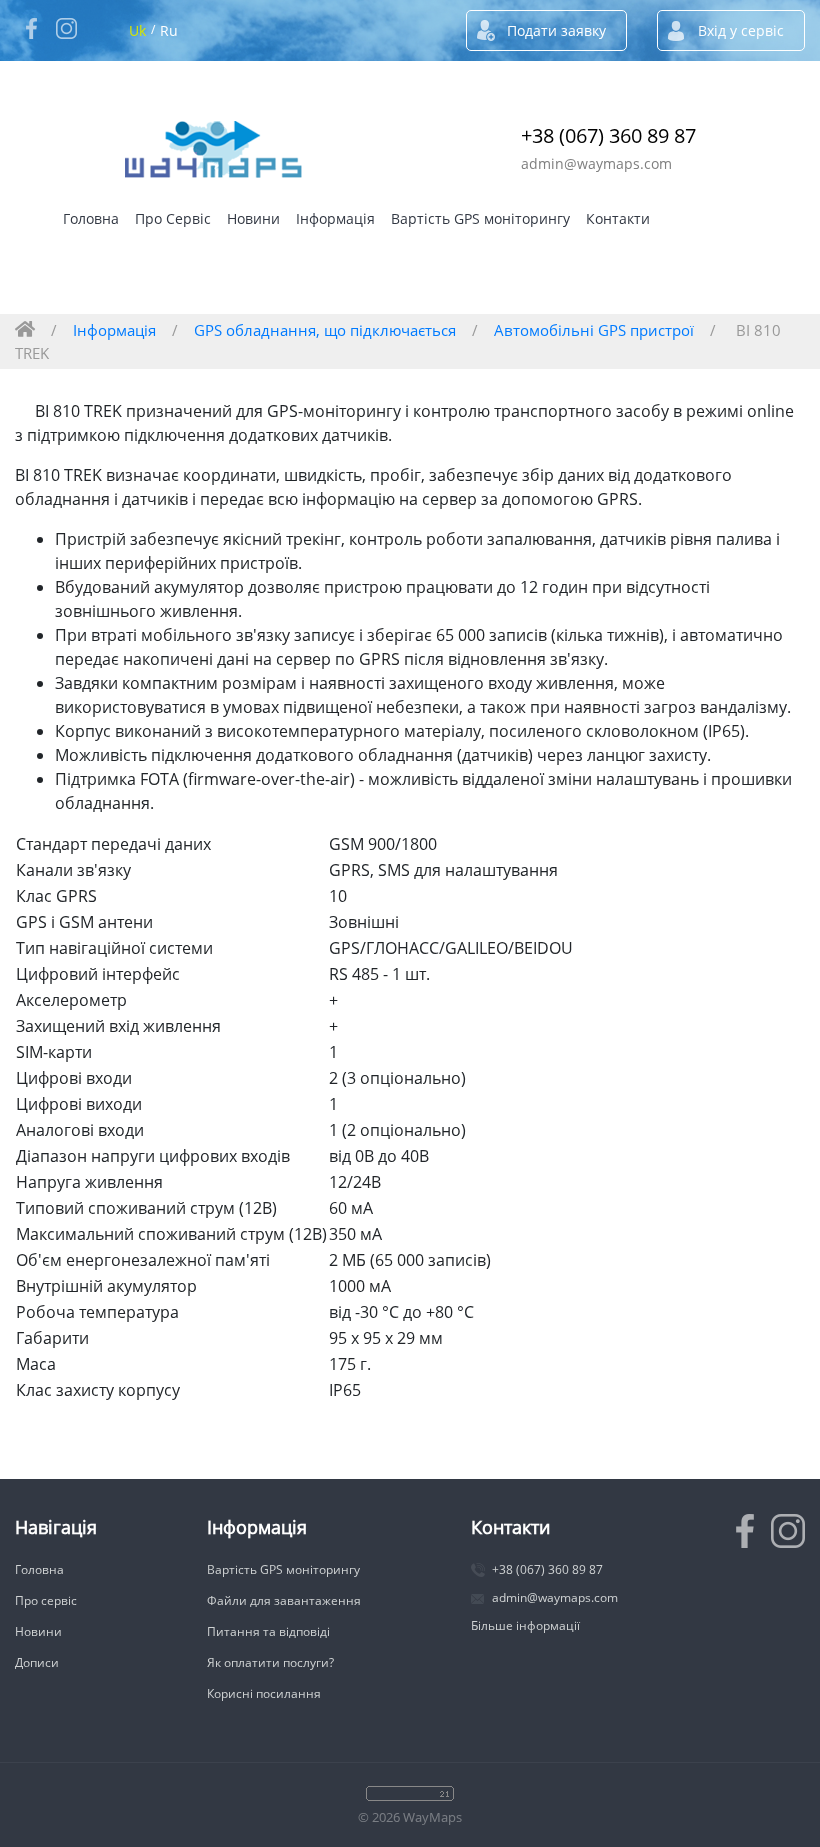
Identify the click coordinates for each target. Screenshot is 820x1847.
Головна (91, 218)
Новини (253, 218)
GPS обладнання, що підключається (325, 330)
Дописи (37, 1662)
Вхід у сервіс (741, 30)
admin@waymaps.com (596, 163)
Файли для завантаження (284, 1600)
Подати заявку (556, 30)
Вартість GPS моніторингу (480, 218)
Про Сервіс (173, 218)
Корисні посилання (264, 1693)
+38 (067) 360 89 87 (608, 135)
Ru (169, 30)
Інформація (335, 218)
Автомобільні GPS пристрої (594, 330)
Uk (137, 30)
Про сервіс (46, 1600)
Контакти (618, 218)
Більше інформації (525, 1625)
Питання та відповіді (268, 1631)
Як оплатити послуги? (270, 1662)
